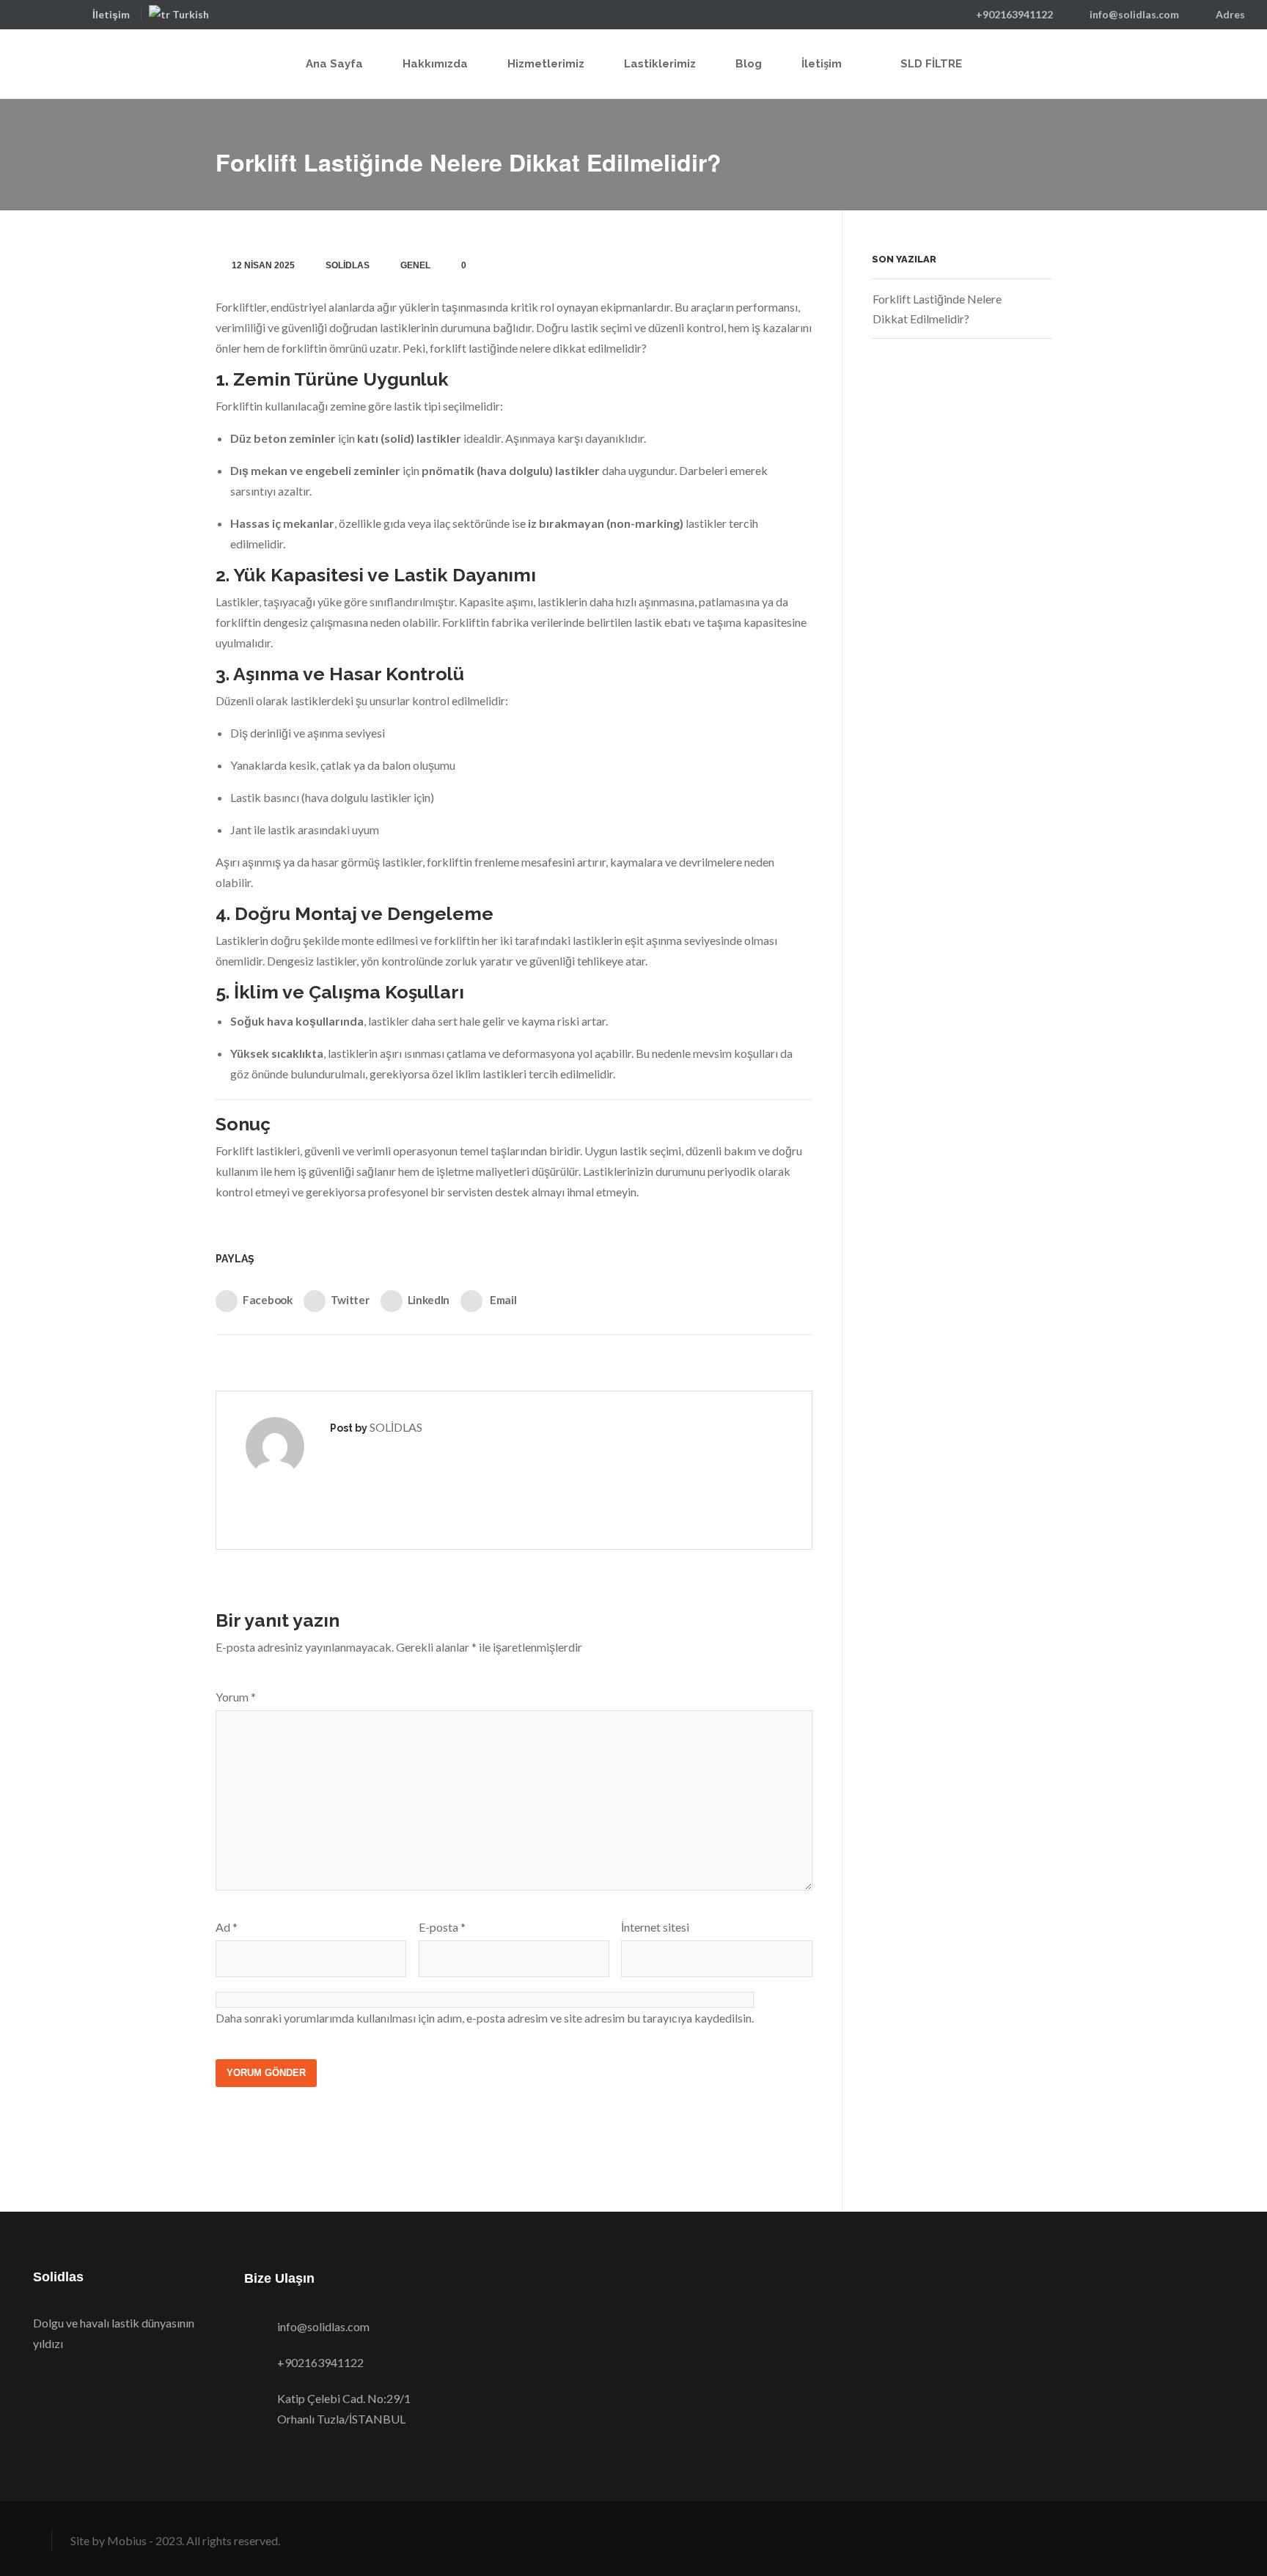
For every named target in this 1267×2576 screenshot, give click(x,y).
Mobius (127, 2540)
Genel (415, 265)
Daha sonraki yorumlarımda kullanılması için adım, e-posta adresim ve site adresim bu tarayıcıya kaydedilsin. (485, 2018)
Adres (1230, 14)
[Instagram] (74, 14)
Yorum (236, 1697)
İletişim (111, 14)
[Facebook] (28, 14)
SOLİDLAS (348, 265)
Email (502, 1300)
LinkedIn (429, 1300)
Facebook (268, 1300)
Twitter (350, 1300)
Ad (227, 1927)
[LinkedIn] (51, 14)
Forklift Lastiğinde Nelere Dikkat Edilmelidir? (937, 309)
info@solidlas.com (1134, 14)
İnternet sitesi (655, 1927)
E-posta (442, 1927)
